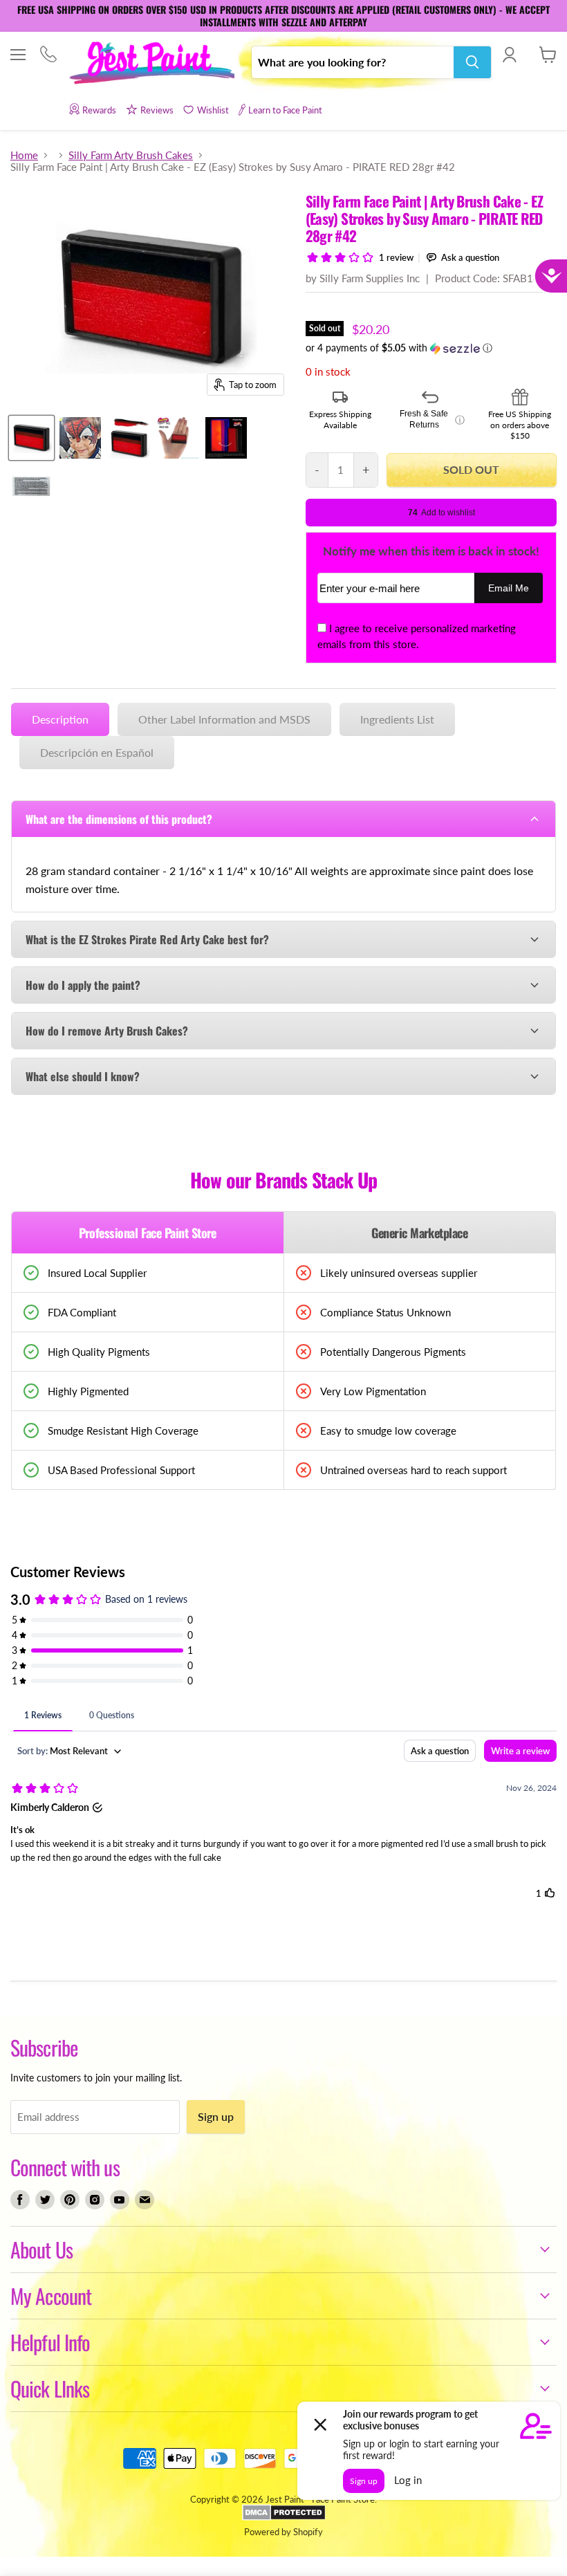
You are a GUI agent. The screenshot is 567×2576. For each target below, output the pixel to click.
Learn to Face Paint (285, 110)
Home (24, 155)
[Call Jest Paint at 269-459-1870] (48, 56)
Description (60, 719)
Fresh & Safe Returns (432, 419)
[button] (431, 348)
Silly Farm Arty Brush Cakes (131, 155)
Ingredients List (397, 719)
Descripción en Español (97, 752)
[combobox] (353, 62)
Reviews (157, 110)
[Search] (472, 62)
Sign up (216, 2116)
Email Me (509, 588)
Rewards (99, 110)
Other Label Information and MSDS (224, 719)
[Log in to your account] (509, 55)
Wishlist (213, 110)
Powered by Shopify (283, 2532)
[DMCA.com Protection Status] (284, 2517)
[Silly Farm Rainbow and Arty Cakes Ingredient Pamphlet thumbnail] (31, 486)
